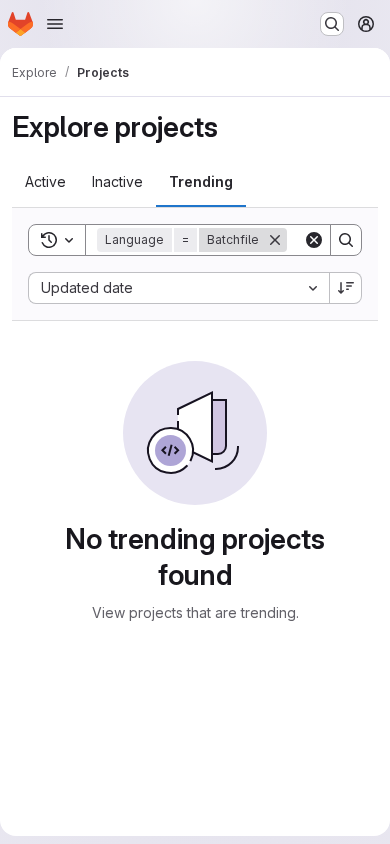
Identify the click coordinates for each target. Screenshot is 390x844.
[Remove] (275, 240)
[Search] (346, 240)
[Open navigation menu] (55, 24)
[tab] (45, 182)
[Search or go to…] (332, 24)
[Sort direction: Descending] (346, 288)
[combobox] (178, 288)
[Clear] (314, 240)
